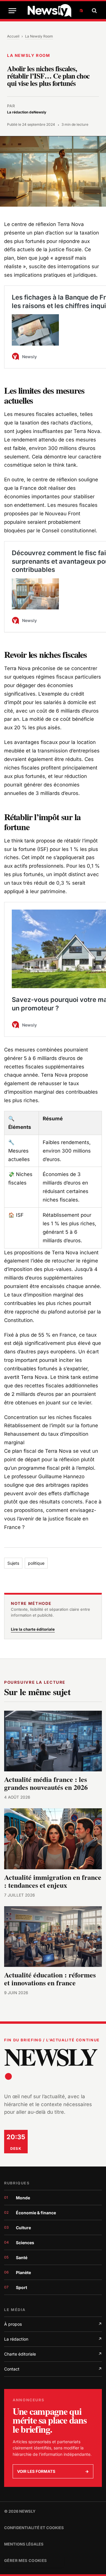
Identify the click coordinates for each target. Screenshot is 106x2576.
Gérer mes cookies (26, 2560)
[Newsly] (55, 11)
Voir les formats (53, 2471)
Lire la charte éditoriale (33, 1629)
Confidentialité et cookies (34, 2528)
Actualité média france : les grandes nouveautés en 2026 (46, 1783)
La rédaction (53, 2339)
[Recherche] (94, 11)
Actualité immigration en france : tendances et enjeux (53, 1881)
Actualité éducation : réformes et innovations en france (50, 1979)
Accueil (13, 36)
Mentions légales (24, 2544)
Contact (53, 2369)
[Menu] (12, 11)
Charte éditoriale (53, 2354)
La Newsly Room (39, 36)
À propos (53, 2324)
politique (36, 1563)
